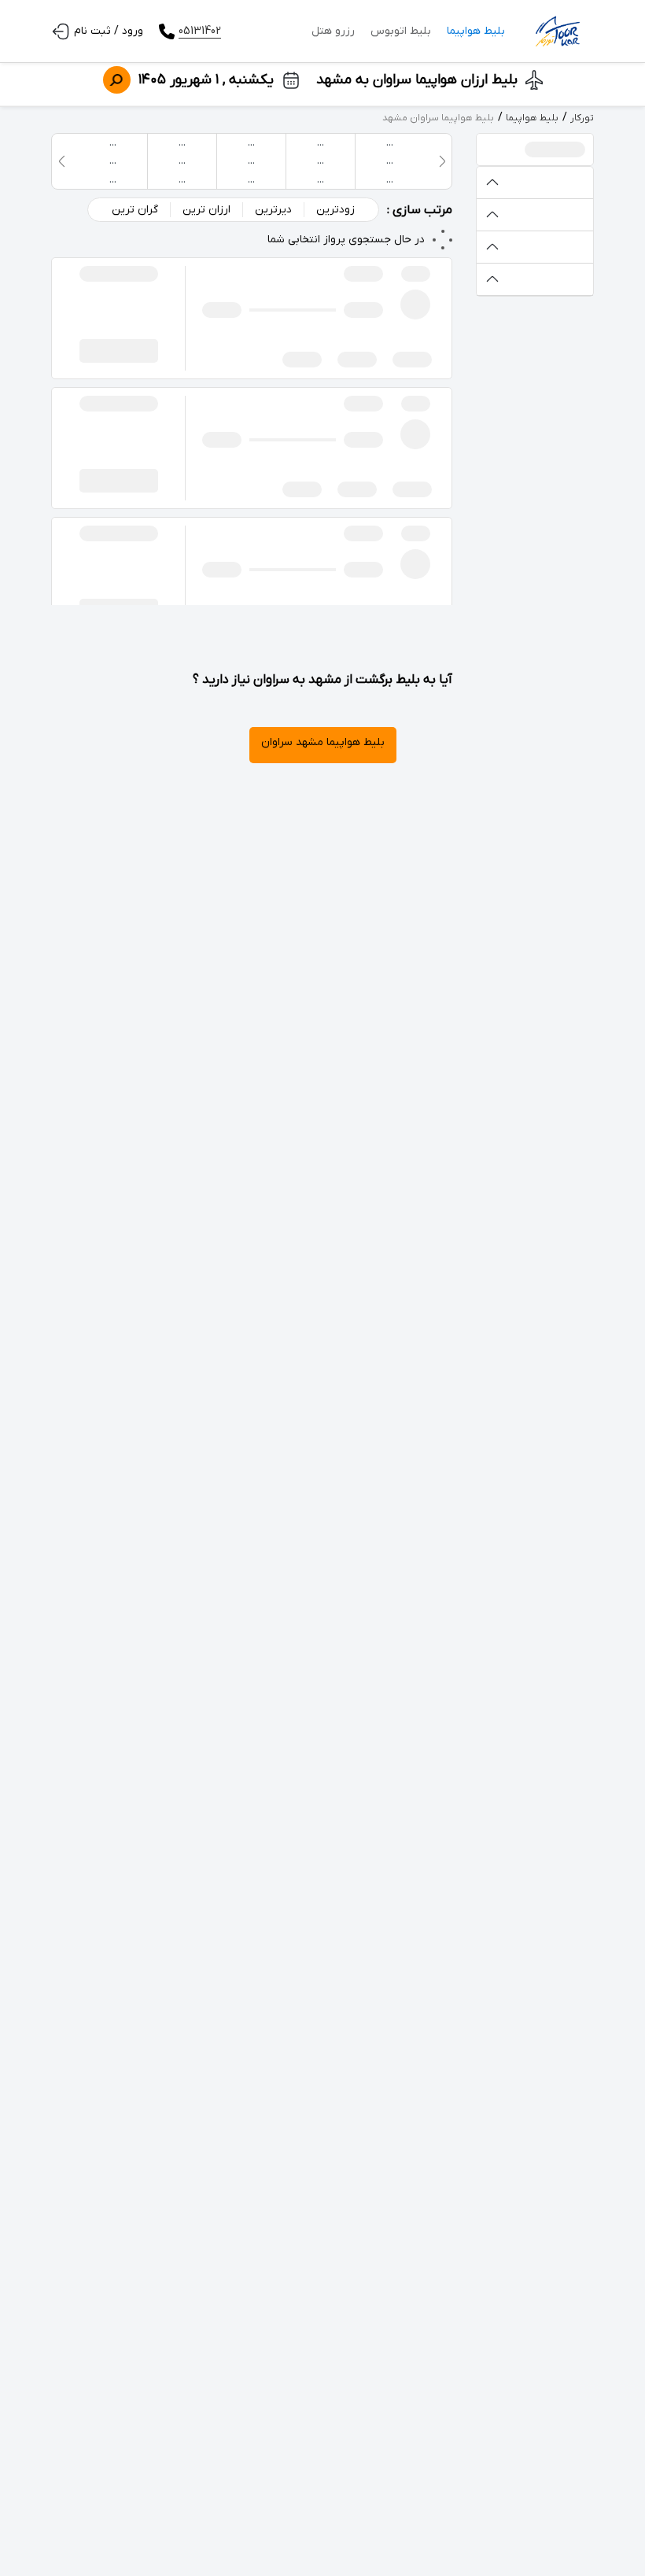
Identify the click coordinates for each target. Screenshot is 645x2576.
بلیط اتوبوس (401, 31)
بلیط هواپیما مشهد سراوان (323, 742)
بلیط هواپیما (476, 31)
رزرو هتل (333, 31)
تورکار (582, 118)
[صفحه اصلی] (557, 31)
